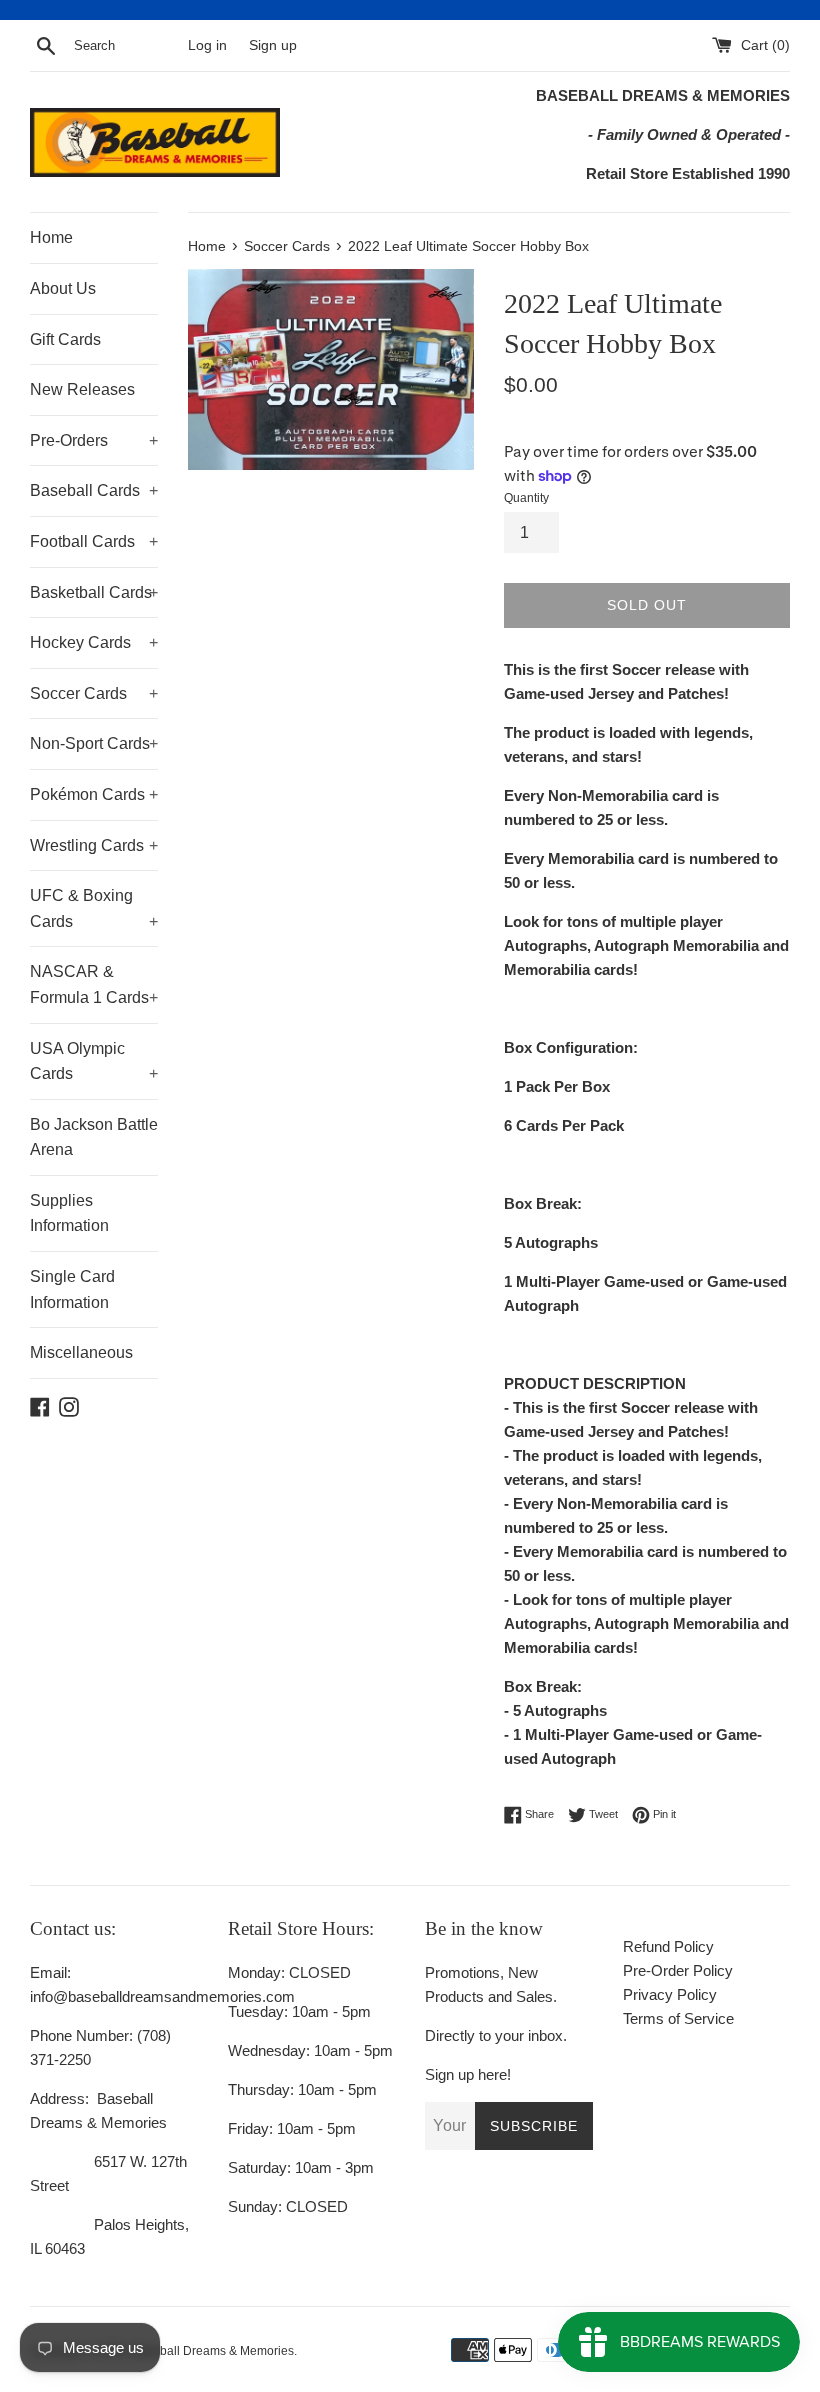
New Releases (82, 389)
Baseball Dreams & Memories (213, 2351)
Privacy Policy (670, 1994)
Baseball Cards (94, 490)
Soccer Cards (94, 693)
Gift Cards (65, 339)
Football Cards (94, 541)
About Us (63, 288)
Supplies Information (69, 1213)
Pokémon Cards (94, 794)
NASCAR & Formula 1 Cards (94, 984)
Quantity (526, 498)
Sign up (273, 45)
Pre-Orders (94, 440)
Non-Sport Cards (94, 743)
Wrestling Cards (94, 845)
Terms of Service (678, 2018)
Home (51, 237)
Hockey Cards (94, 642)
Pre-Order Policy (678, 1970)
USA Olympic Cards (94, 1061)
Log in (207, 45)
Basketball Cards (94, 592)
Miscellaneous (81, 1352)
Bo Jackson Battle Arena (94, 1137)
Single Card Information (72, 1289)
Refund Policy (668, 1946)
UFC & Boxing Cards (94, 908)
